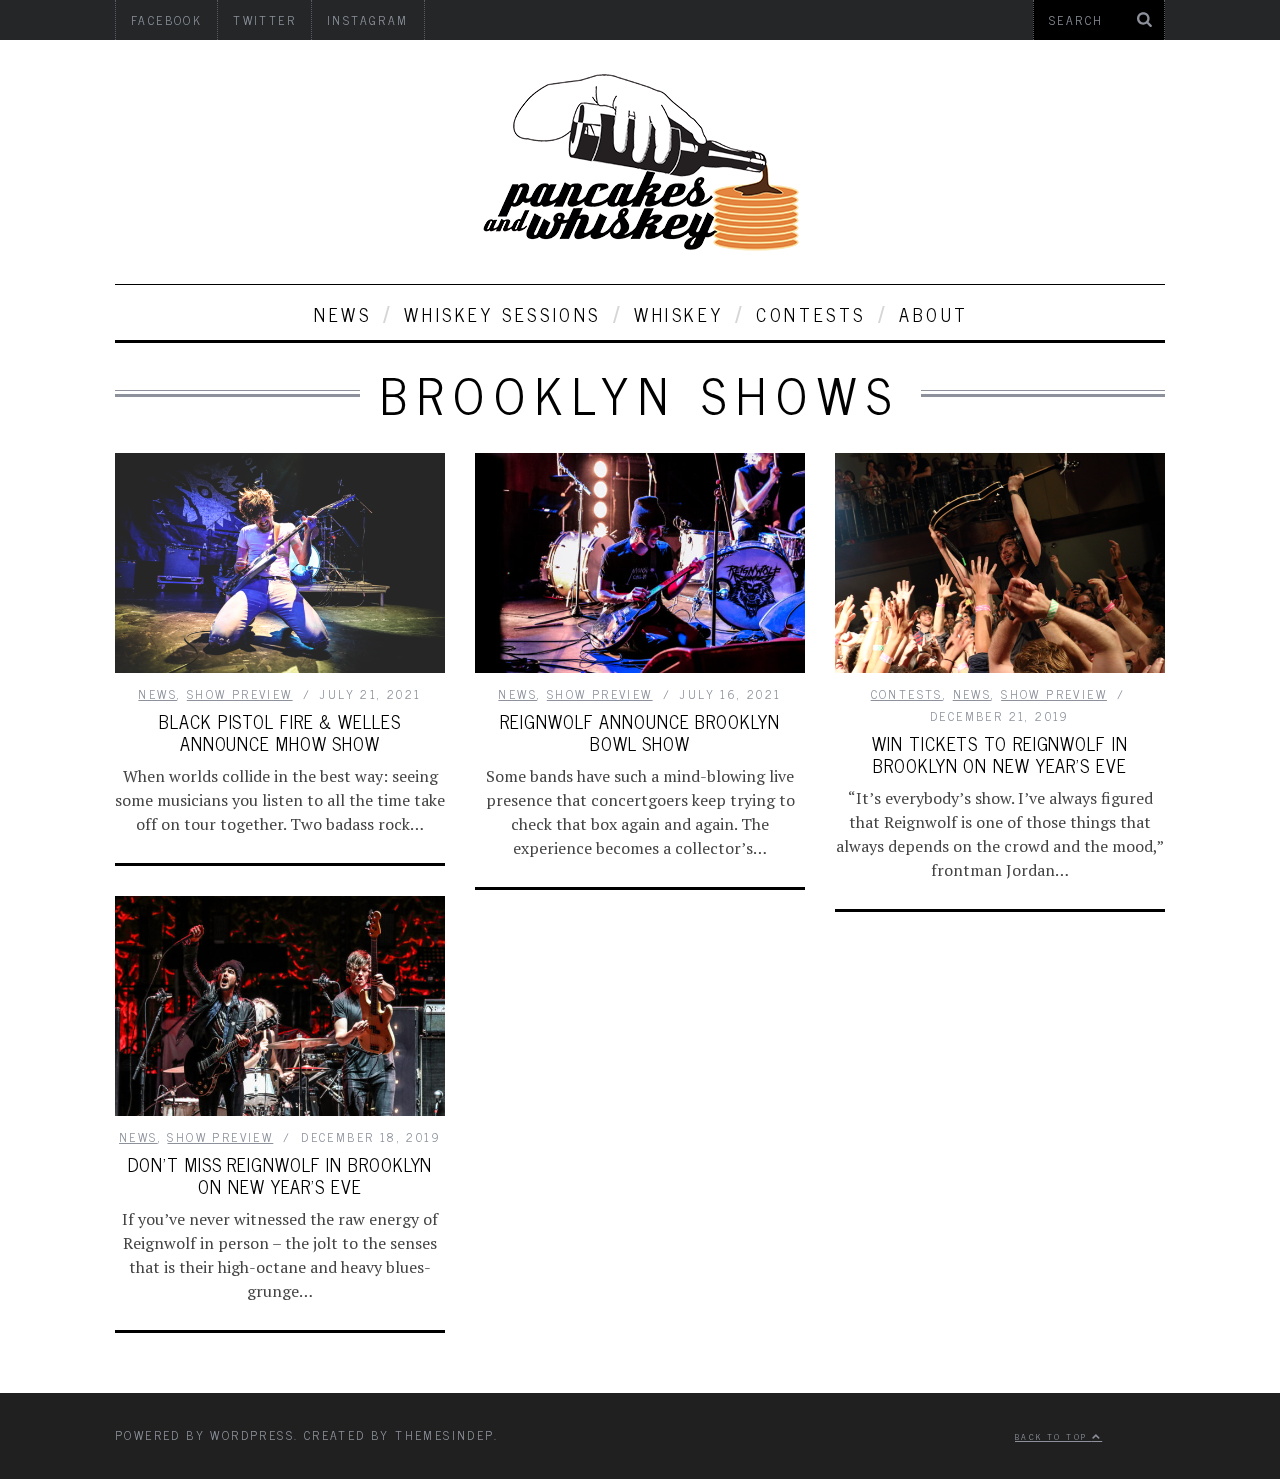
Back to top (1053, 1436)
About (934, 314)
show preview (240, 694)
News (342, 314)
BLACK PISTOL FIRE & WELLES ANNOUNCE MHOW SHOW (279, 732)
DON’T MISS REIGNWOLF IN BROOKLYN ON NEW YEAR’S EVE (280, 1175)
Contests (811, 314)
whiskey (678, 314)
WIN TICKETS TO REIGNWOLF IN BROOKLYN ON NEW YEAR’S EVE (999, 754)
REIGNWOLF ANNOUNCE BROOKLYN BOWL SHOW (639, 732)
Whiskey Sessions (502, 314)
